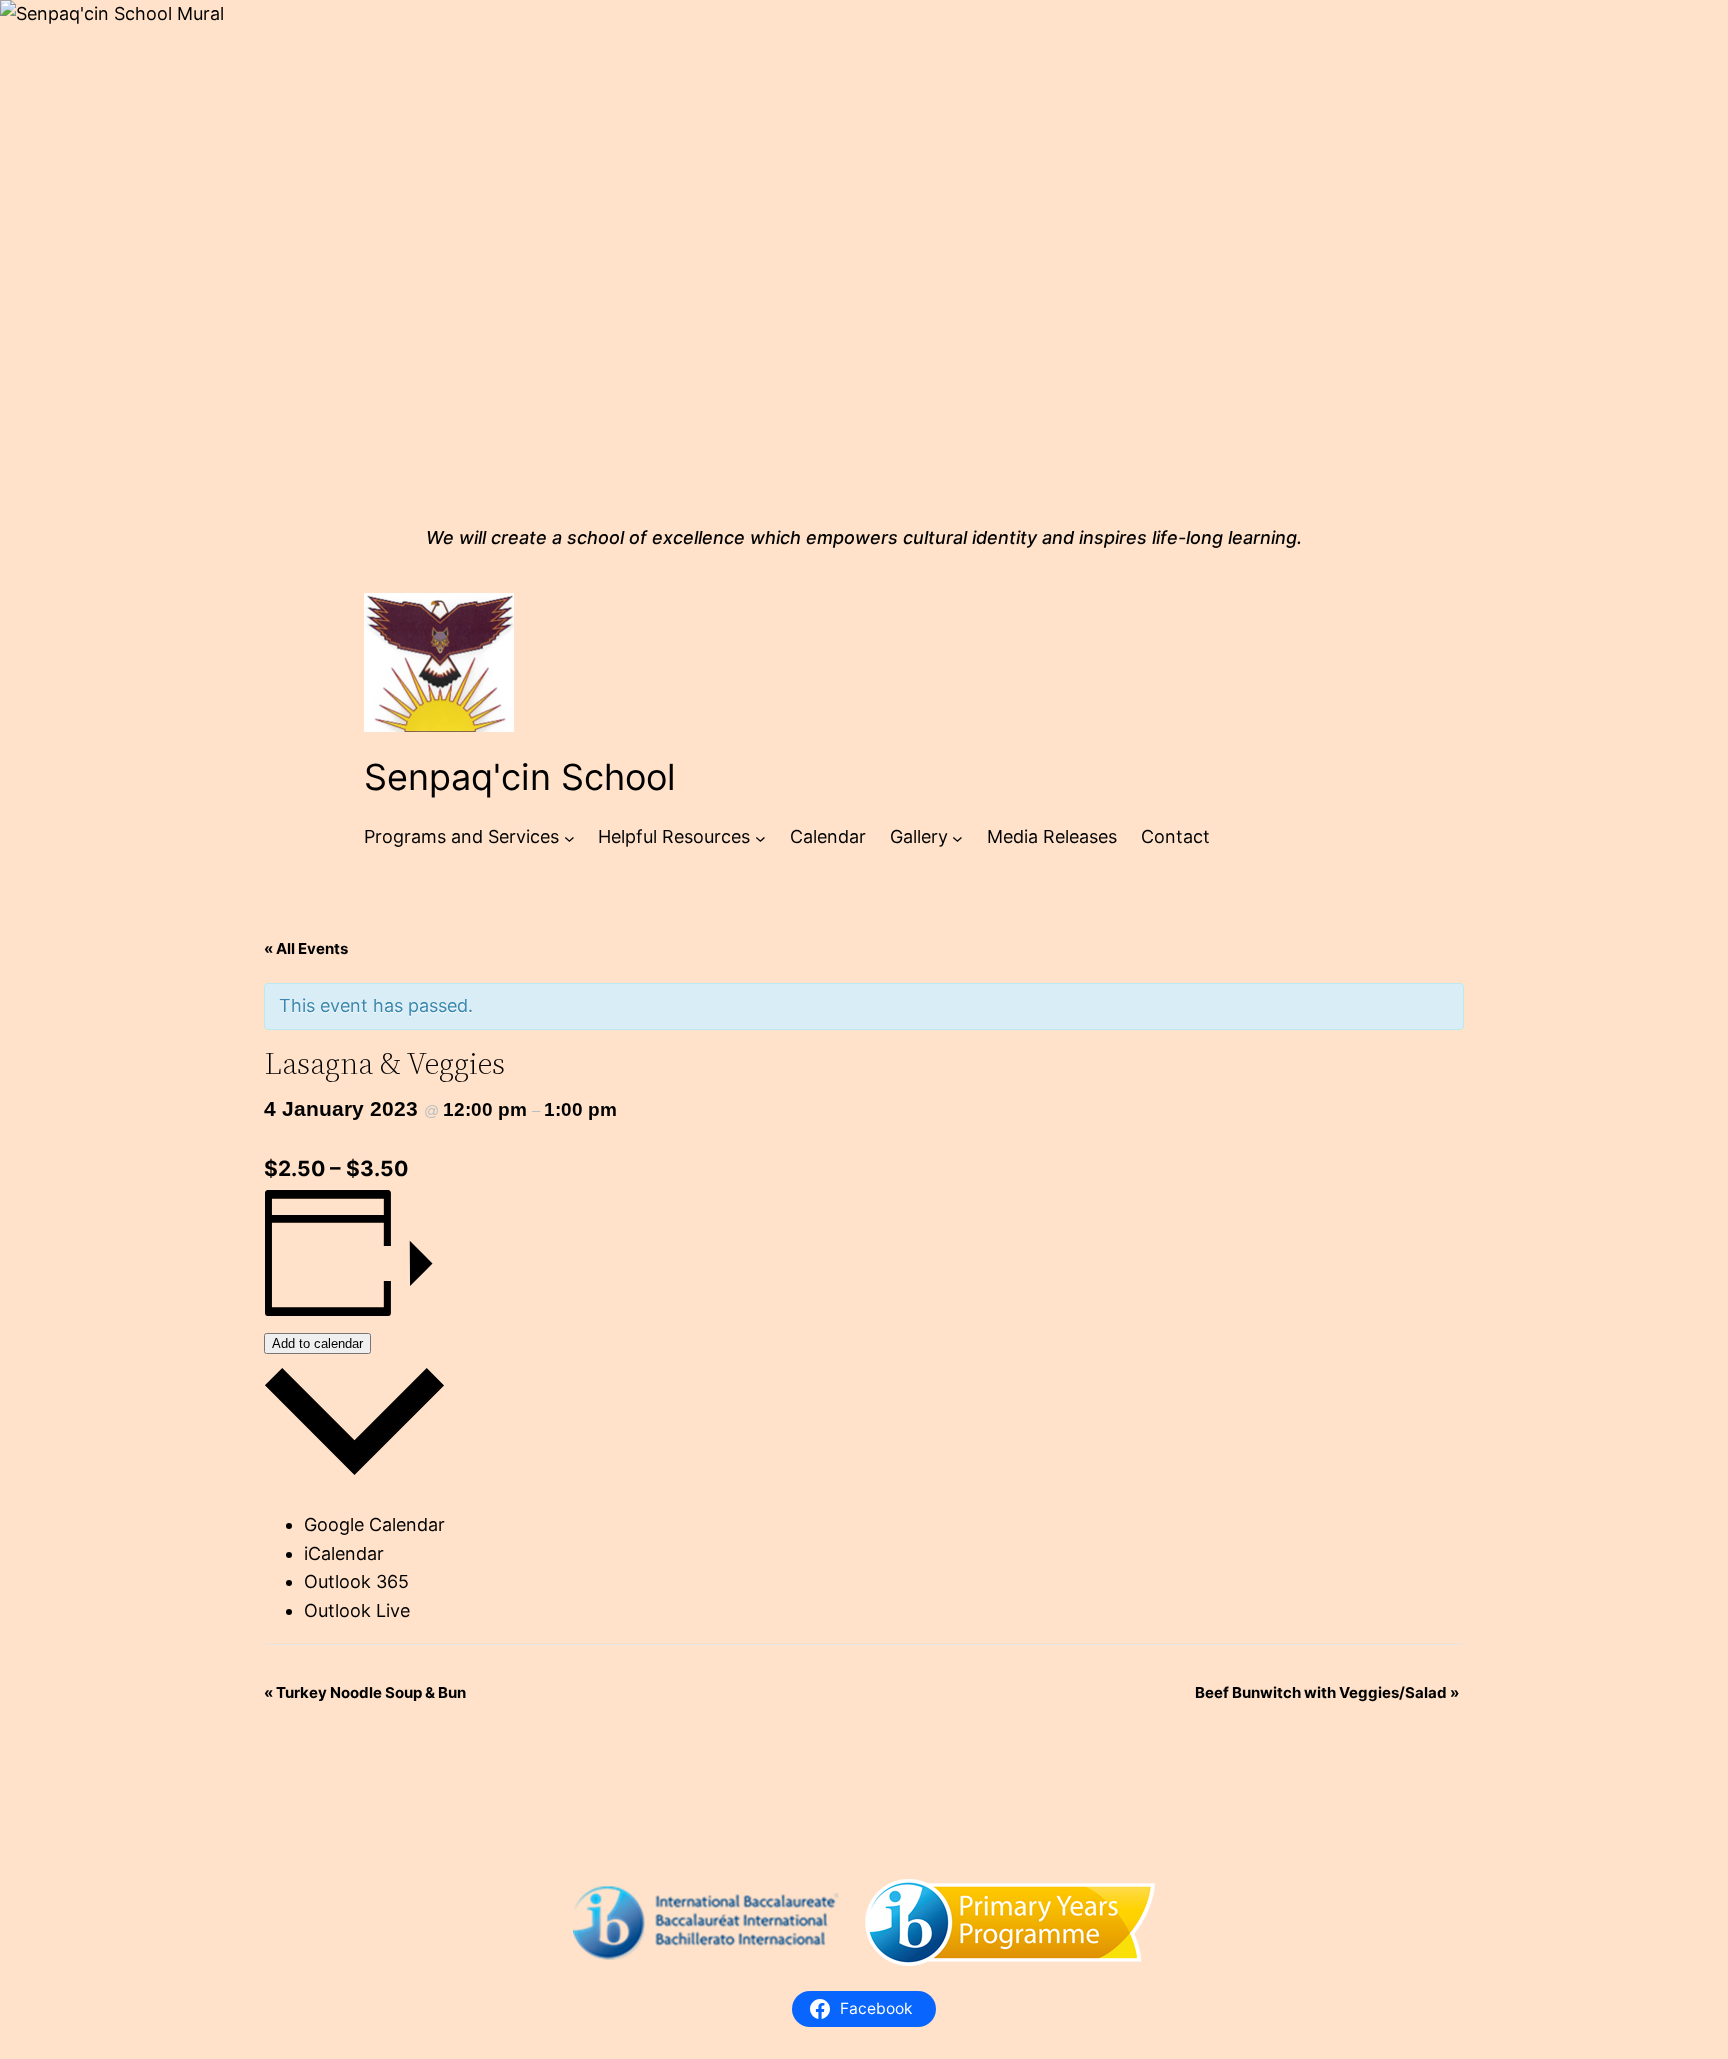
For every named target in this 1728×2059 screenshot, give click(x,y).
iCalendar (344, 1553)
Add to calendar (317, 1343)
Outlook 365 (356, 1581)
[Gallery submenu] (957, 837)
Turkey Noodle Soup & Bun (365, 1692)
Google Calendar (374, 1524)
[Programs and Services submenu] (569, 837)
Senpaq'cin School (520, 777)
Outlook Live (357, 1610)
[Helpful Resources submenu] (760, 837)
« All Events (306, 948)
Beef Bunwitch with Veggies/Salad (1327, 1692)
